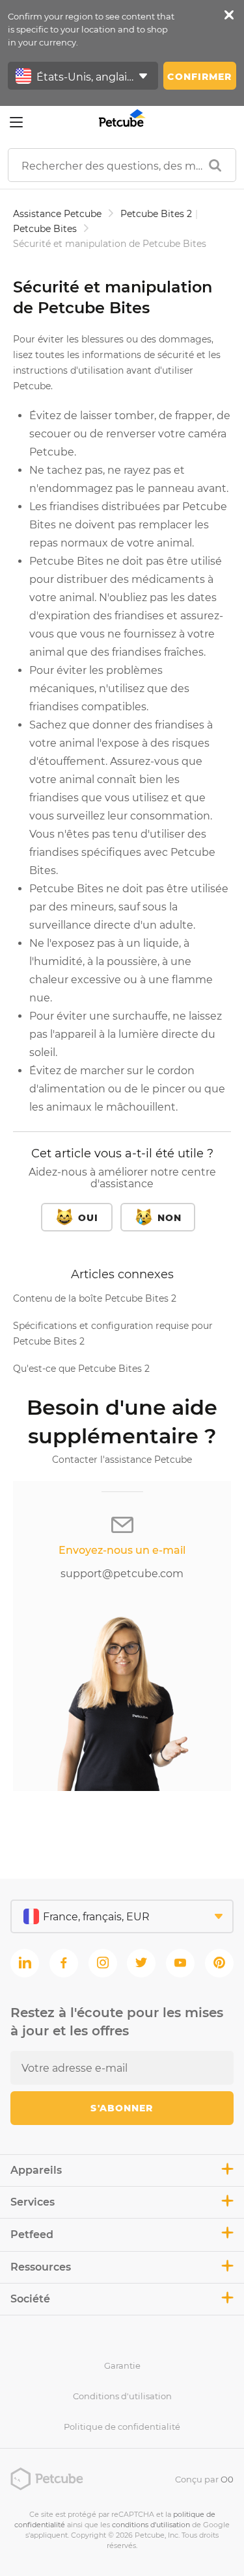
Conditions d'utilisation (122, 2396)
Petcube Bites (45, 229)
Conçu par (204, 2479)
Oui (88, 1218)
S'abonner (122, 2108)
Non (169, 1218)
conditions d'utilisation (151, 2525)
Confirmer (199, 77)
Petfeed (32, 2235)
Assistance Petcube (57, 214)
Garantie (122, 2365)
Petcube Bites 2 (156, 214)
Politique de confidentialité (122, 2427)
